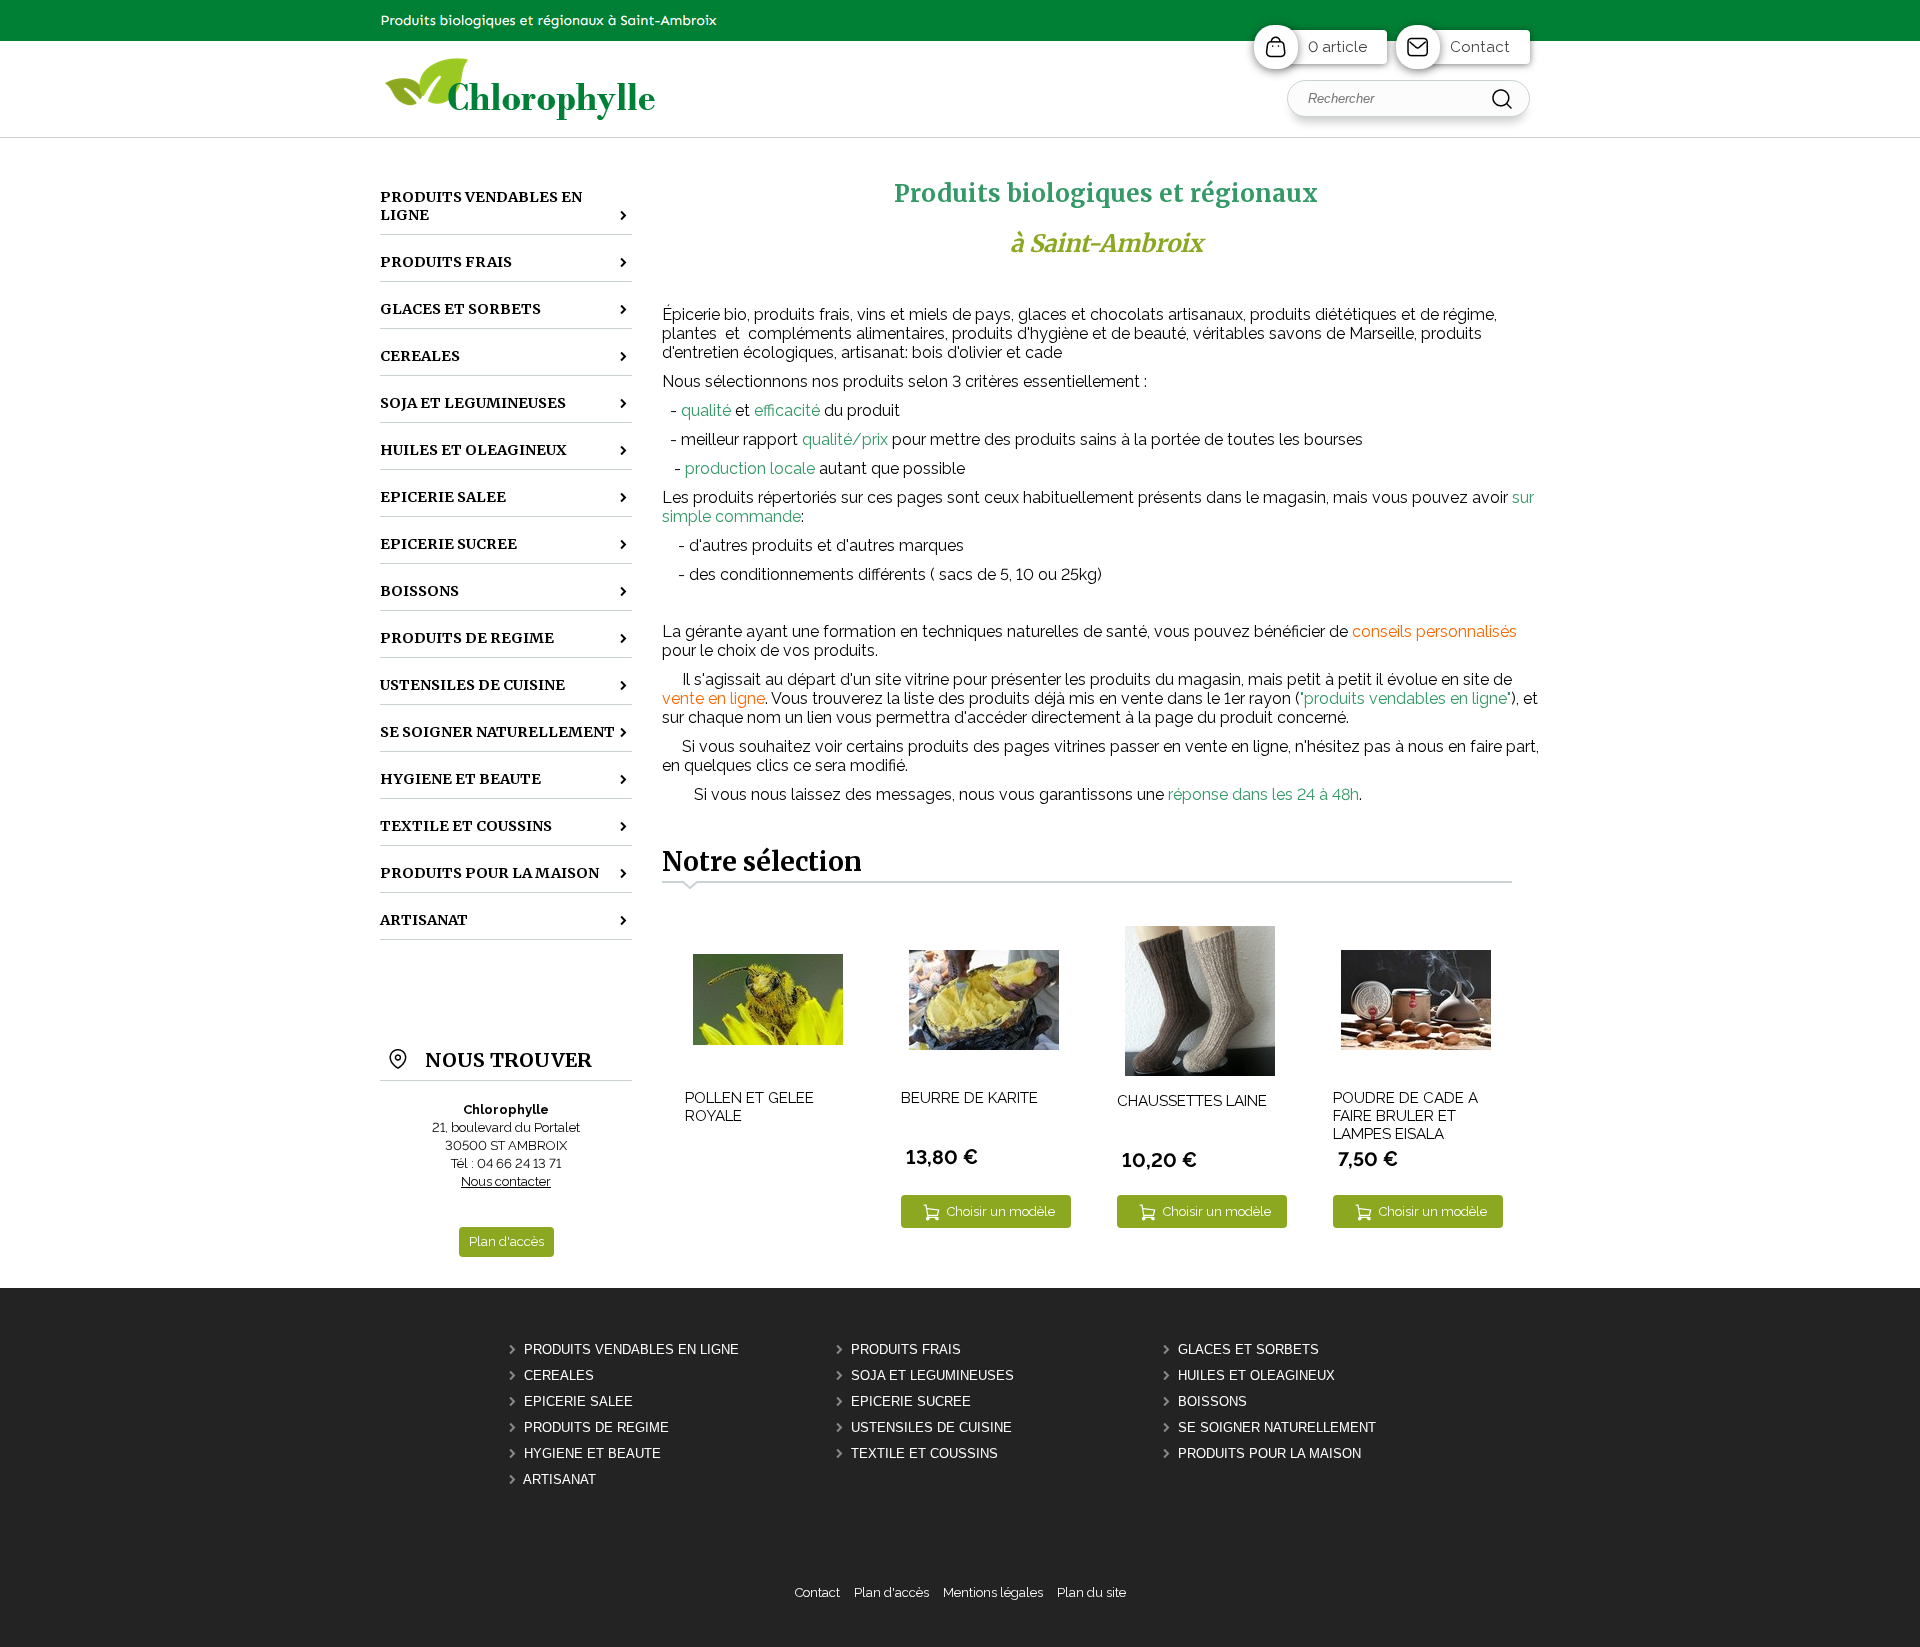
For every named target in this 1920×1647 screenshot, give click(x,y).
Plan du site (1091, 1592)
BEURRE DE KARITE (969, 1098)
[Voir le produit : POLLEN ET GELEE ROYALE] (768, 1040)
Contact (1480, 47)
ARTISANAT (559, 1479)
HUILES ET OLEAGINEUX (1256, 1375)
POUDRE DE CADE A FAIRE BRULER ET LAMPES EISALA (1405, 1116)
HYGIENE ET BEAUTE (592, 1453)
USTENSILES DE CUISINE (931, 1427)
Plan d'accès (891, 1592)
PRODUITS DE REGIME (596, 1427)
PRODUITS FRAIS (906, 1349)
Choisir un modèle (1001, 1211)
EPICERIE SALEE (578, 1401)
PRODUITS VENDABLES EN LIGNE (631, 1349)
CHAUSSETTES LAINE (1192, 1101)
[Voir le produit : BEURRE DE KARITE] (984, 1045)
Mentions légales (993, 1592)
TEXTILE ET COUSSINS (924, 1453)
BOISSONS (1212, 1401)
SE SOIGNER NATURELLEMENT (1277, 1427)
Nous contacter (506, 1181)
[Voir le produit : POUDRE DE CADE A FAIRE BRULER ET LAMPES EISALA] (1416, 1045)
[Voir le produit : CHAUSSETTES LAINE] (1200, 1071)
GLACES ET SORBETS (1248, 1349)
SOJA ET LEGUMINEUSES (932, 1375)
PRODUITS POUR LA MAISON (1269, 1453)
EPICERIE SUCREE (911, 1401)
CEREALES (559, 1375)
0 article (1337, 47)
